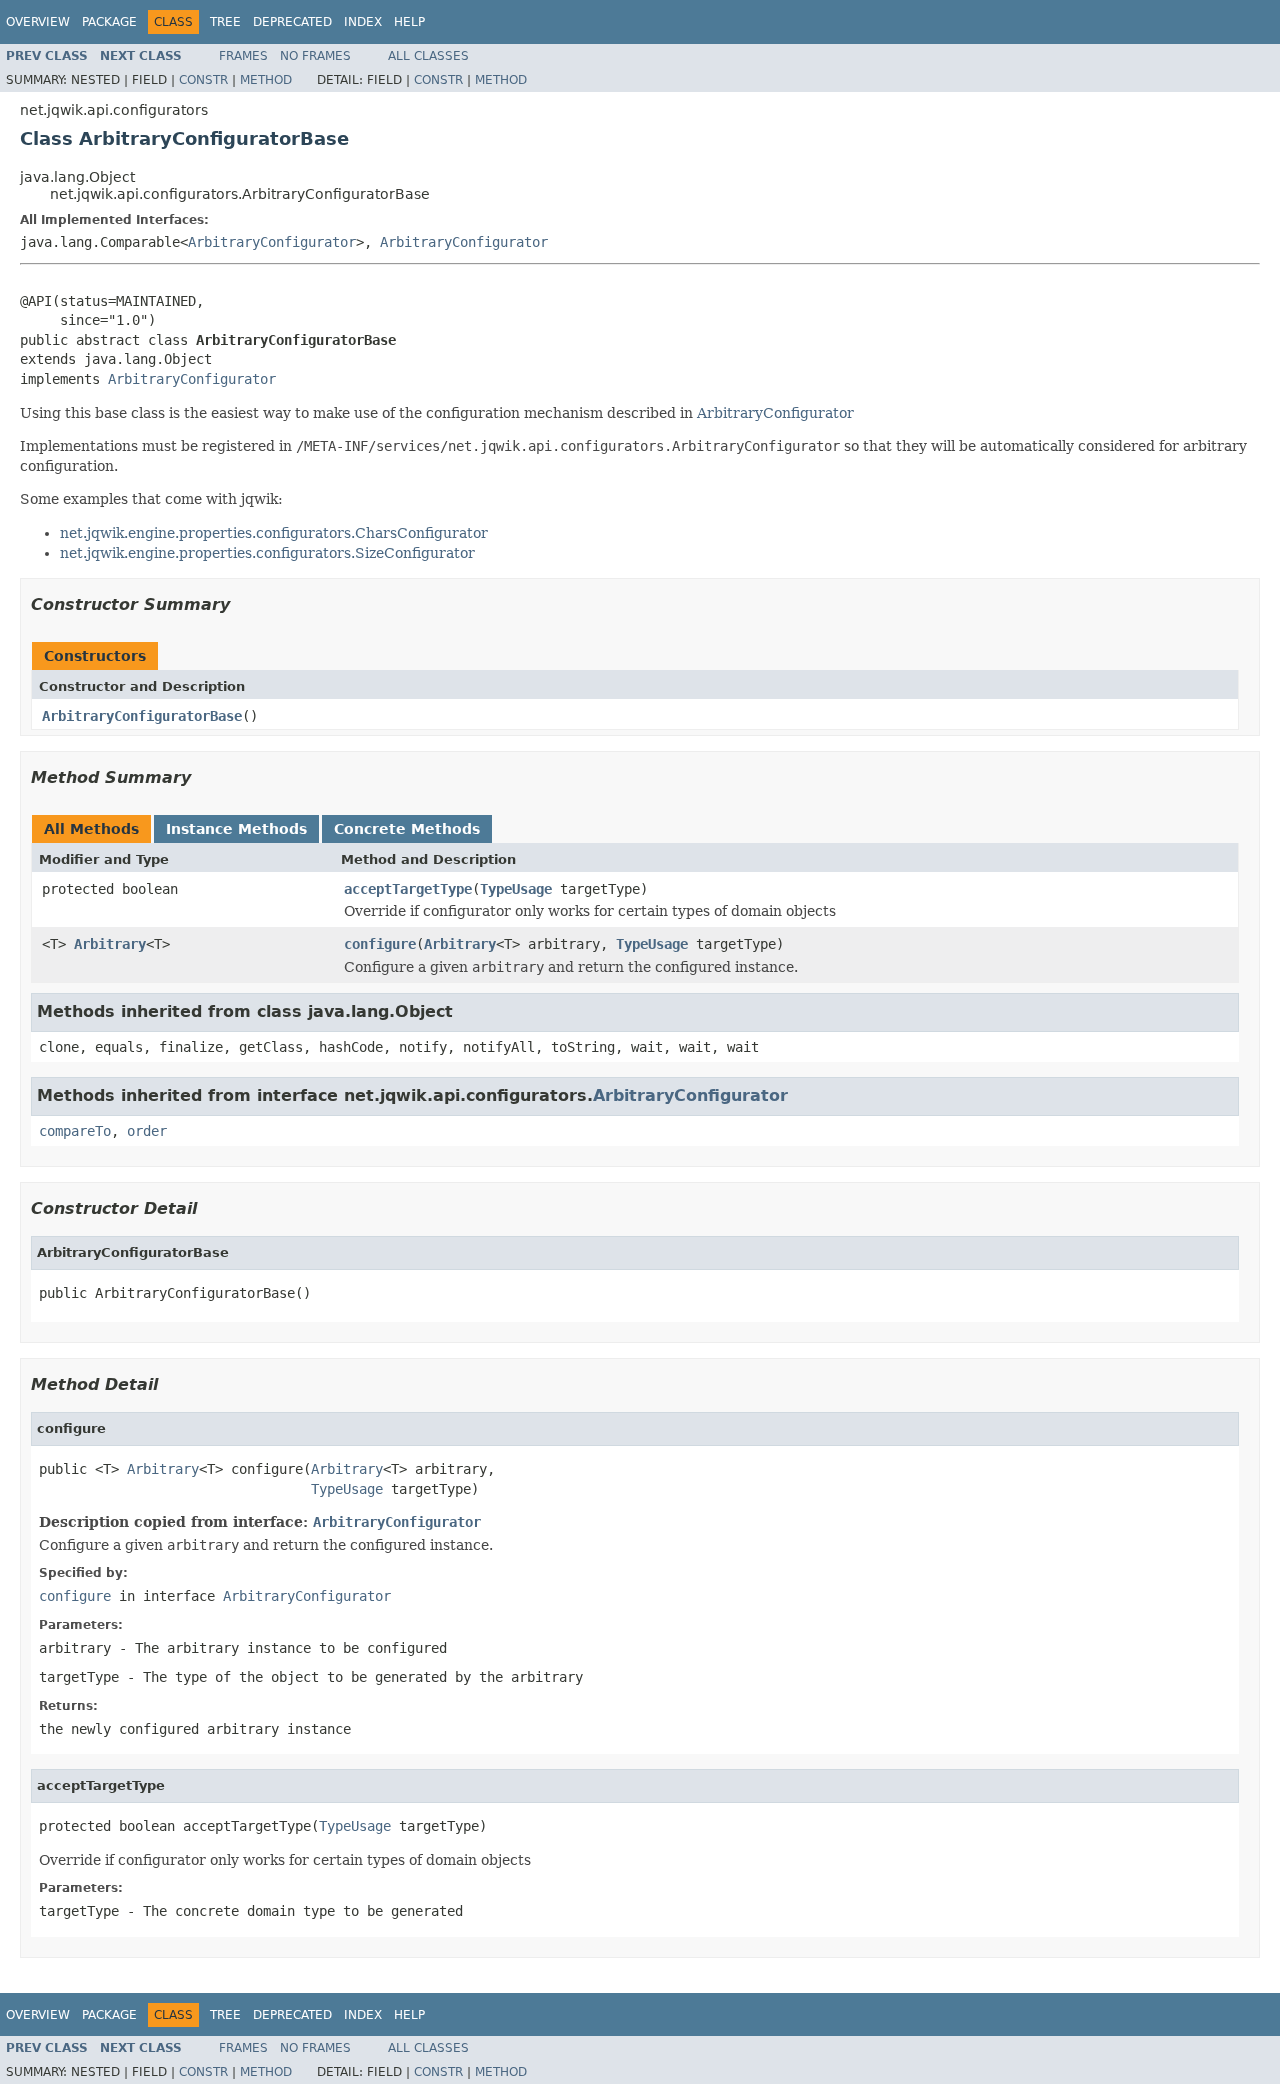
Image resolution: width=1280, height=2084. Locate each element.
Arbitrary (110, 944)
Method (266, 80)
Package (109, 22)
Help (409, 22)
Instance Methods (236, 829)
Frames (243, 56)
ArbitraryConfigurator (272, 242)
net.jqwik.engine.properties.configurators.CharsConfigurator (274, 533)
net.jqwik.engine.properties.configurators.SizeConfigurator (267, 553)
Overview (38, 22)
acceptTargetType (408, 889)
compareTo (75, 1131)
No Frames (315, 56)
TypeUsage (516, 889)
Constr (203, 80)
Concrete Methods (407, 829)
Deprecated (292, 22)
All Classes (428, 56)
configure (380, 944)
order (147, 1131)
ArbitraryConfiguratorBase (142, 716)
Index (363, 22)
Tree (225, 22)
